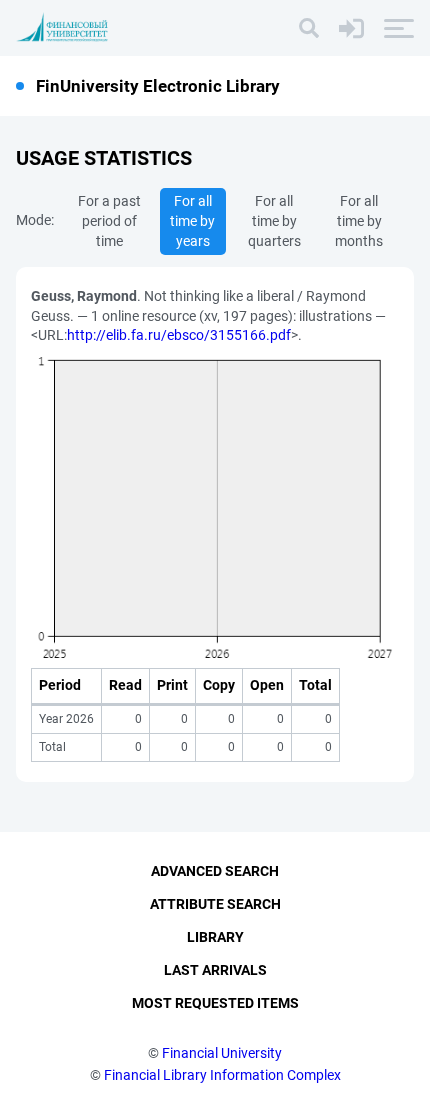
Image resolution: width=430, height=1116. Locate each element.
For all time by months (359, 221)
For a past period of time (109, 221)
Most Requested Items (215, 1003)
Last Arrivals (215, 970)
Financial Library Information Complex (222, 1075)
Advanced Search (215, 871)
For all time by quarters (274, 221)
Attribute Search (215, 904)
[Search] (309, 28)
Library (215, 937)
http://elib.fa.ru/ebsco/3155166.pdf (179, 335)
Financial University (222, 1053)
